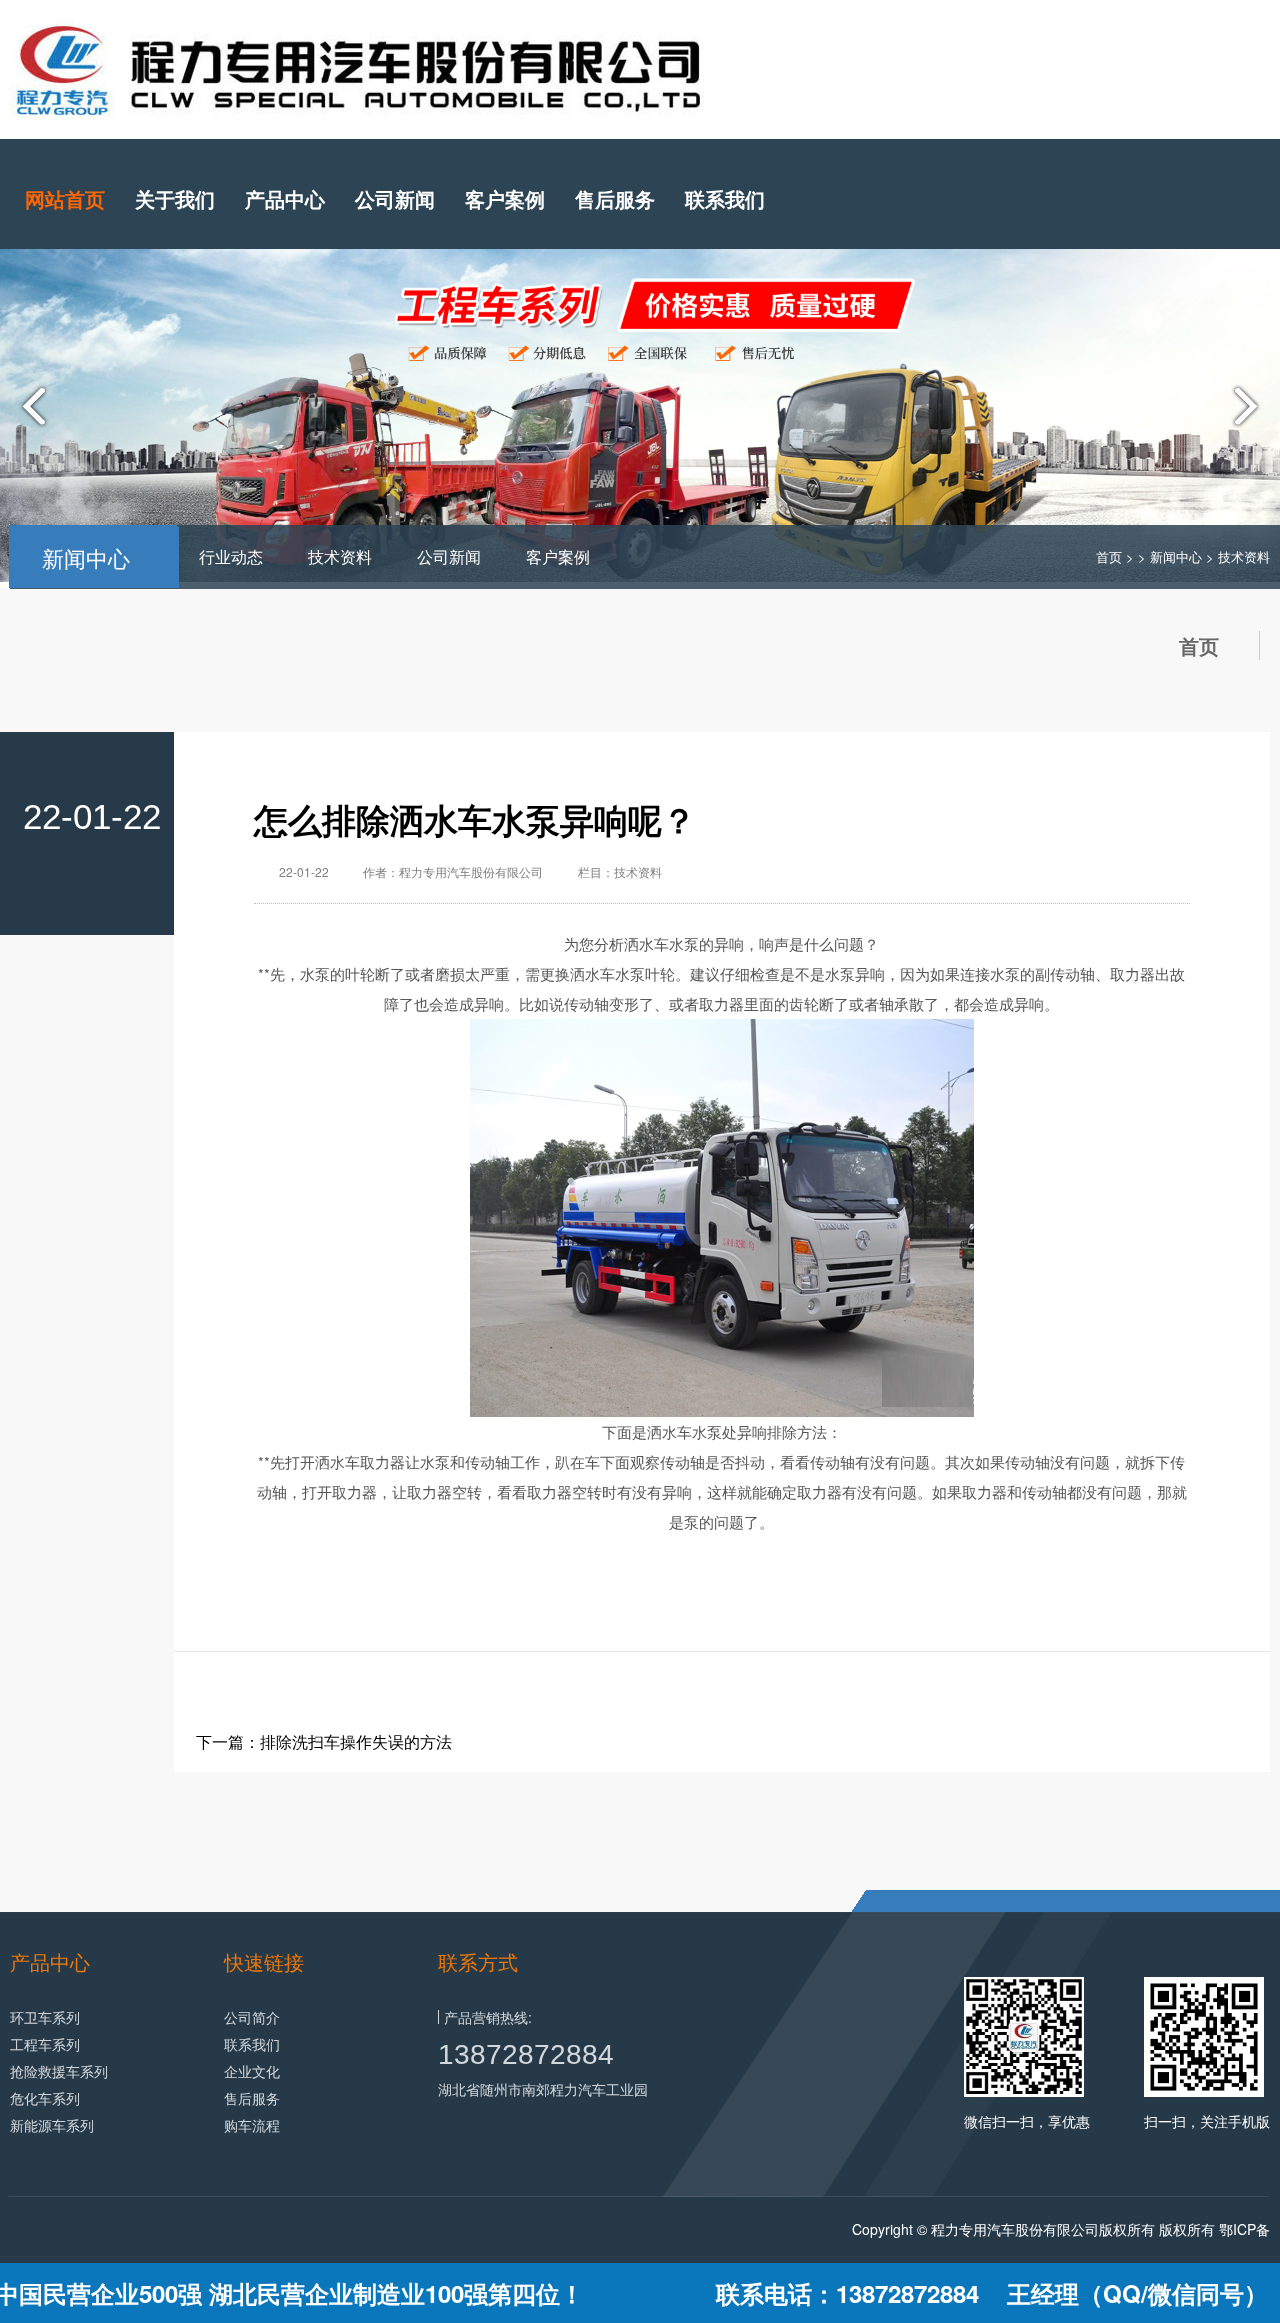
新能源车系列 (52, 2125)
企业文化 (252, 2071)
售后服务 (615, 198)
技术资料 (340, 556)
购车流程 (252, 2125)
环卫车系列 (45, 2017)
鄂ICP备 (1244, 2229)
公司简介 (252, 2017)
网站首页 (65, 198)
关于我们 (175, 198)
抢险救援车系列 (59, 2071)
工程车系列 (45, 2044)
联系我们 (725, 198)
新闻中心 (1176, 556)
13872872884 (526, 2054)
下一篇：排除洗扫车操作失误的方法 (324, 1741)
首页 (1109, 556)
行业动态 (231, 556)
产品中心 (285, 198)
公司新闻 (395, 198)
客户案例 (505, 198)
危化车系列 (45, 2098)
